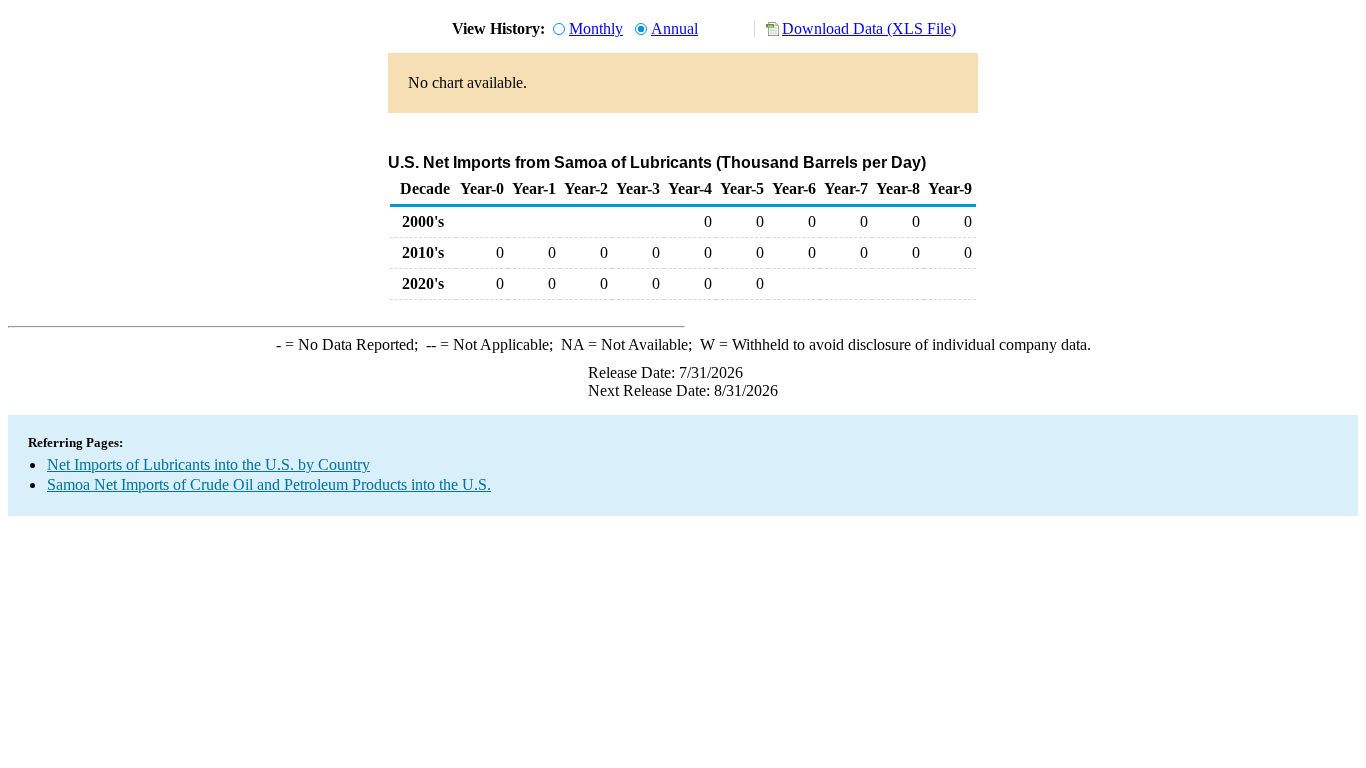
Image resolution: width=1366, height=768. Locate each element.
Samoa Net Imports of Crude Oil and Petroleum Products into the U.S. (269, 484)
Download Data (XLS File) (869, 28)
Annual (674, 28)
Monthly (596, 28)
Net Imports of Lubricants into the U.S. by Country (208, 464)
